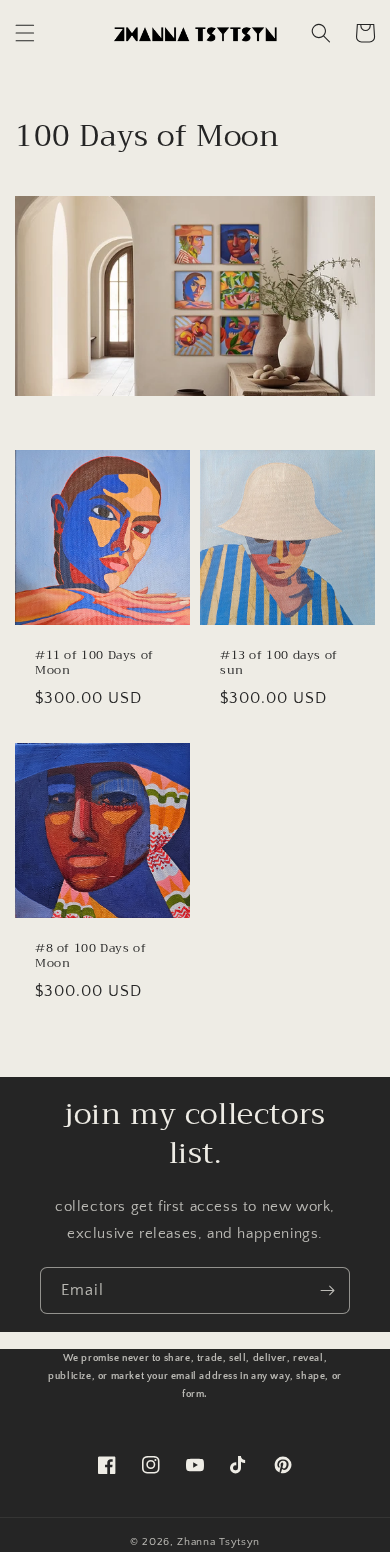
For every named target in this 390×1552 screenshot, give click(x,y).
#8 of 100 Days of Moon (90, 956)
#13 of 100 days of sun (279, 663)
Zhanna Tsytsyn (218, 1542)
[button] (25, 33)
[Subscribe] (327, 1290)
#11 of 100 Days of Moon (94, 663)
